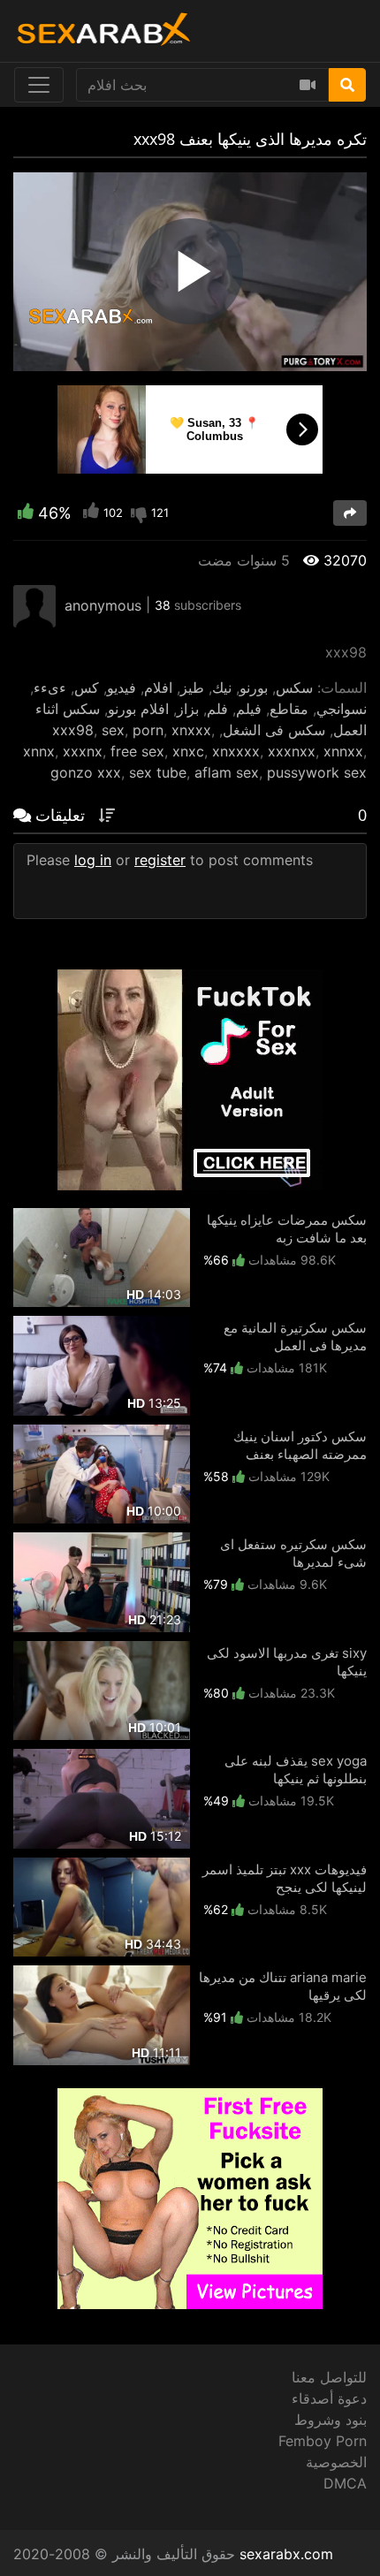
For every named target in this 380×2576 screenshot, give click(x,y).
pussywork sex (317, 772)
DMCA (345, 2483)
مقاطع (289, 709)
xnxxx (191, 730)
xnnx (39, 751)
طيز (192, 688)
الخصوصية (336, 2462)
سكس (294, 688)
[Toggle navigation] (39, 85)
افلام (158, 688)
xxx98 (73, 730)
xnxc (188, 751)
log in (93, 860)
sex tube (158, 772)
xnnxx (343, 751)
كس (87, 688)
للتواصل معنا (329, 2377)
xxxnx (83, 751)
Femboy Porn (323, 2441)
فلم (217, 709)
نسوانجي (342, 709)
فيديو (122, 688)
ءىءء (50, 688)
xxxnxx (292, 751)
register (160, 860)
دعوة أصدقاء (329, 2398)
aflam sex (227, 772)
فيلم (249, 709)
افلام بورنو (138, 709)
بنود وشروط (331, 2420)
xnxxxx (236, 751)
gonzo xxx (86, 772)
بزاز (188, 709)
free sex (137, 751)
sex (113, 730)
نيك (222, 688)
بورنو (254, 688)
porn (148, 730)
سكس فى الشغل (274, 730)
